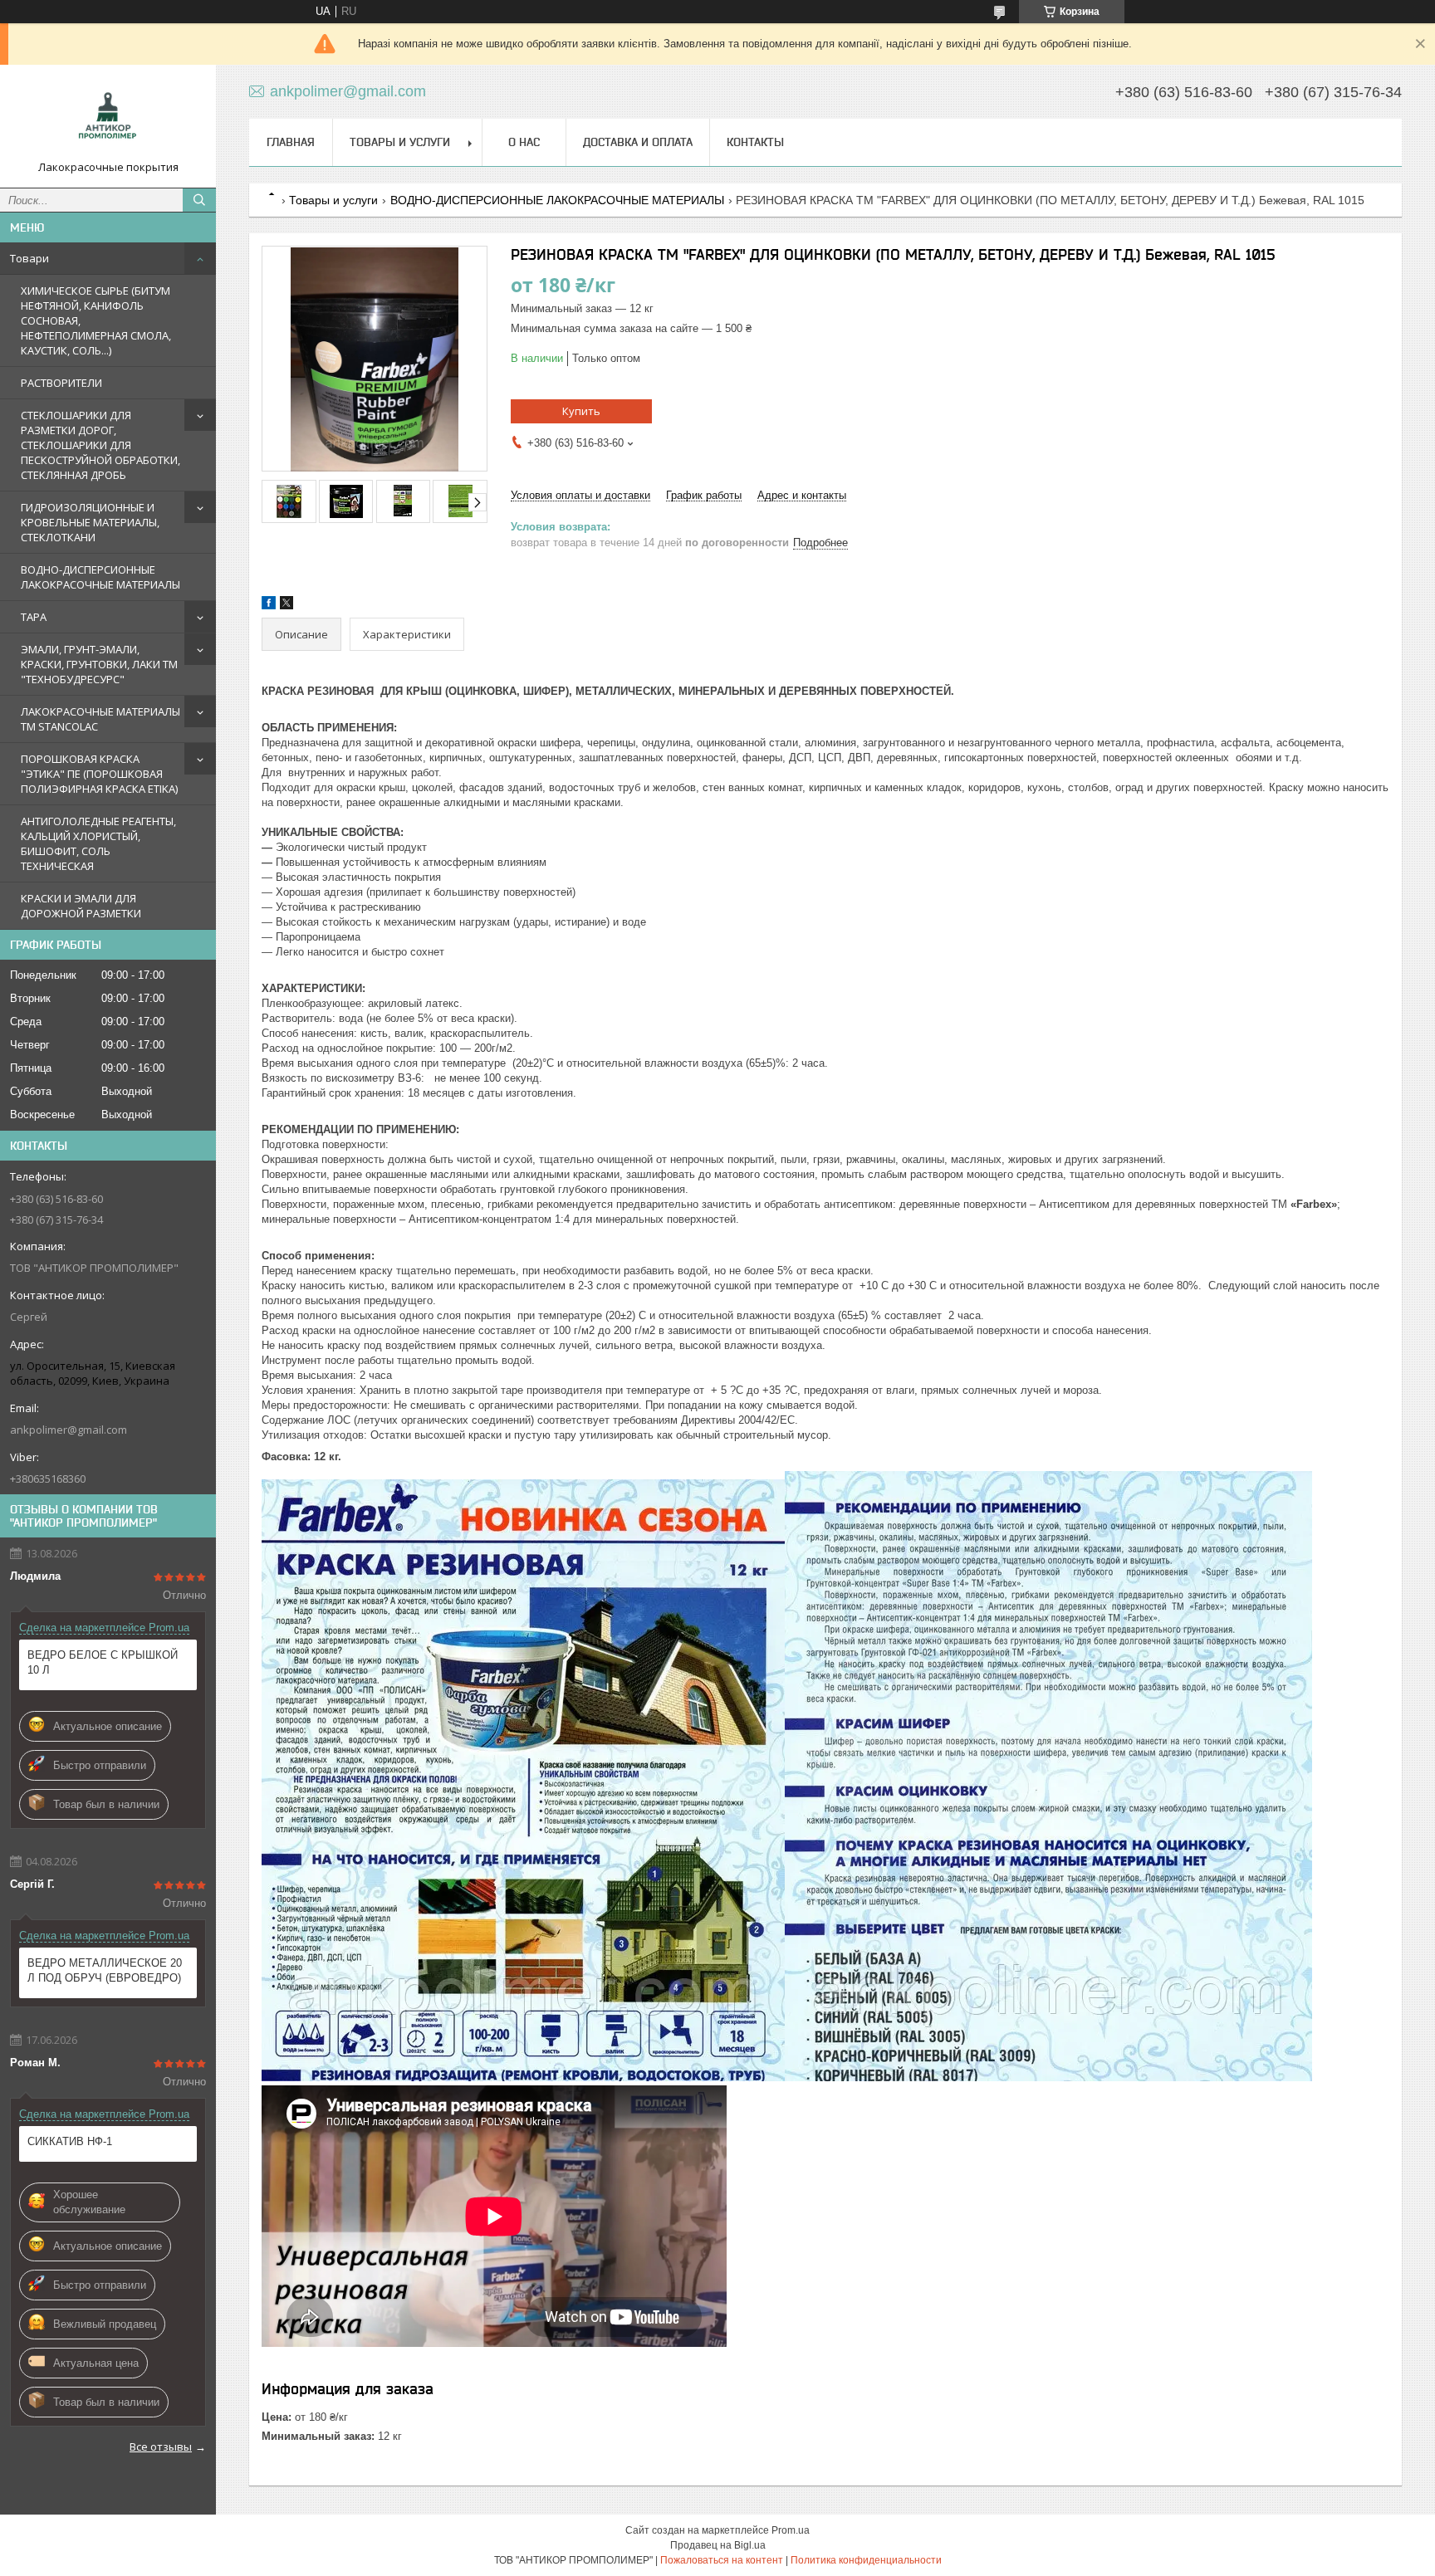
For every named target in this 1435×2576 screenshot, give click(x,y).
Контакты (755, 142)
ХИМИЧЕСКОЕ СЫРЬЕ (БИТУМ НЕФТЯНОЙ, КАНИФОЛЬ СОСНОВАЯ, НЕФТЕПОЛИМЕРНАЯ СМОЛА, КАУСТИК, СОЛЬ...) (96, 320)
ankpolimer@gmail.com (69, 1430)
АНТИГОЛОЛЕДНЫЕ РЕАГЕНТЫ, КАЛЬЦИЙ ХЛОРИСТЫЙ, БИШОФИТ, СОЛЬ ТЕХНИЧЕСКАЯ (98, 843)
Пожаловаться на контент (722, 2560)
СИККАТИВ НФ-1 (70, 2141)
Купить (581, 411)
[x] (287, 606)
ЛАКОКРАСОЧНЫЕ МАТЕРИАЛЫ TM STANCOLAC (100, 719)
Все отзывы (161, 2446)
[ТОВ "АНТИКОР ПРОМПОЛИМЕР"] (108, 119)
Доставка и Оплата (638, 142)
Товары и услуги (400, 142)
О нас (524, 142)
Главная (291, 142)
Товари (29, 258)
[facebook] (269, 606)
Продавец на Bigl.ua (718, 2545)
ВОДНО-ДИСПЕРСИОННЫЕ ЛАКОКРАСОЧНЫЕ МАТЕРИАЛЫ (100, 577)
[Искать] (199, 200)
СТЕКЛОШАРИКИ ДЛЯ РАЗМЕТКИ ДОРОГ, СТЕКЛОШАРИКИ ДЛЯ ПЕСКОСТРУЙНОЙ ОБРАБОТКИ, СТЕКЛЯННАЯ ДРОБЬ (100, 445)
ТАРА (34, 617)
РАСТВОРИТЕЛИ (61, 383)
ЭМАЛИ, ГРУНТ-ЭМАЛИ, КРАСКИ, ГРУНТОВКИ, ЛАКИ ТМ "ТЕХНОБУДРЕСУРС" (99, 664)
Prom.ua (791, 2530)
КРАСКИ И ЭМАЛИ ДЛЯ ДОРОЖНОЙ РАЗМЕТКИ (81, 906)
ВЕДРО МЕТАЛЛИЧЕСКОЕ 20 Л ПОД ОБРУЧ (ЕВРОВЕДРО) (105, 1970)
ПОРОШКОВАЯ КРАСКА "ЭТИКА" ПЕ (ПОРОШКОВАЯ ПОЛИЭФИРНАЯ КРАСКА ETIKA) (99, 774)
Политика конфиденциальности (866, 2560)
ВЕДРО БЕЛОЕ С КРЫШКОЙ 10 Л (103, 1662)
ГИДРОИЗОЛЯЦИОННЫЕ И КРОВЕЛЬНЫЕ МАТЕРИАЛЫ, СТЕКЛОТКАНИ (90, 522)
